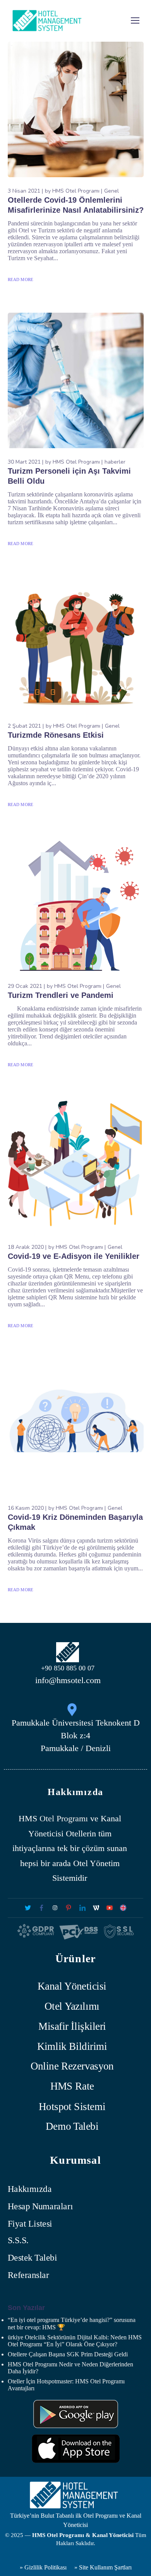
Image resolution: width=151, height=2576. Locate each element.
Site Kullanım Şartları (105, 2567)
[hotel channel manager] (123, 1908)
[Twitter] (28, 1908)
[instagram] (55, 1908)
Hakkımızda (30, 2189)
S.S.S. (18, 2241)
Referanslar (28, 2275)
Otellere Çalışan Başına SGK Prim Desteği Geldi (68, 2354)
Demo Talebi (72, 2126)
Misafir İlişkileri (72, 2026)
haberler (115, 462)
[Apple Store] (76, 2449)
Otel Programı (64, 1818)
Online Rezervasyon (72, 2066)
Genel (112, 191)
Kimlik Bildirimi (72, 2046)
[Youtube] (109, 1908)
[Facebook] (41, 1908)
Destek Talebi (32, 2258)
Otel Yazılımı (72, 2006)
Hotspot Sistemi (72, 2106)
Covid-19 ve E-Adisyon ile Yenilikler (74, 1256)
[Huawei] (76, 2414)
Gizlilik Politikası (45, 2567)
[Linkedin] (82, 1908)
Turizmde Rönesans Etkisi (56, 735)
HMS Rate (72, 2086)
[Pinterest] (69, 1908)
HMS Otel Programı (76, 191)
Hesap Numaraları (40, 2206)
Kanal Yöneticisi (72, 1986)
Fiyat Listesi (30, 2223)
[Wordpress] (96, 1908)
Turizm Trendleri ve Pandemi (61, 995)
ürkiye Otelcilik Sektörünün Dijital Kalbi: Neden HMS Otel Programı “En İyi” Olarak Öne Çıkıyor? (75, 2341)
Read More (21, 279)
